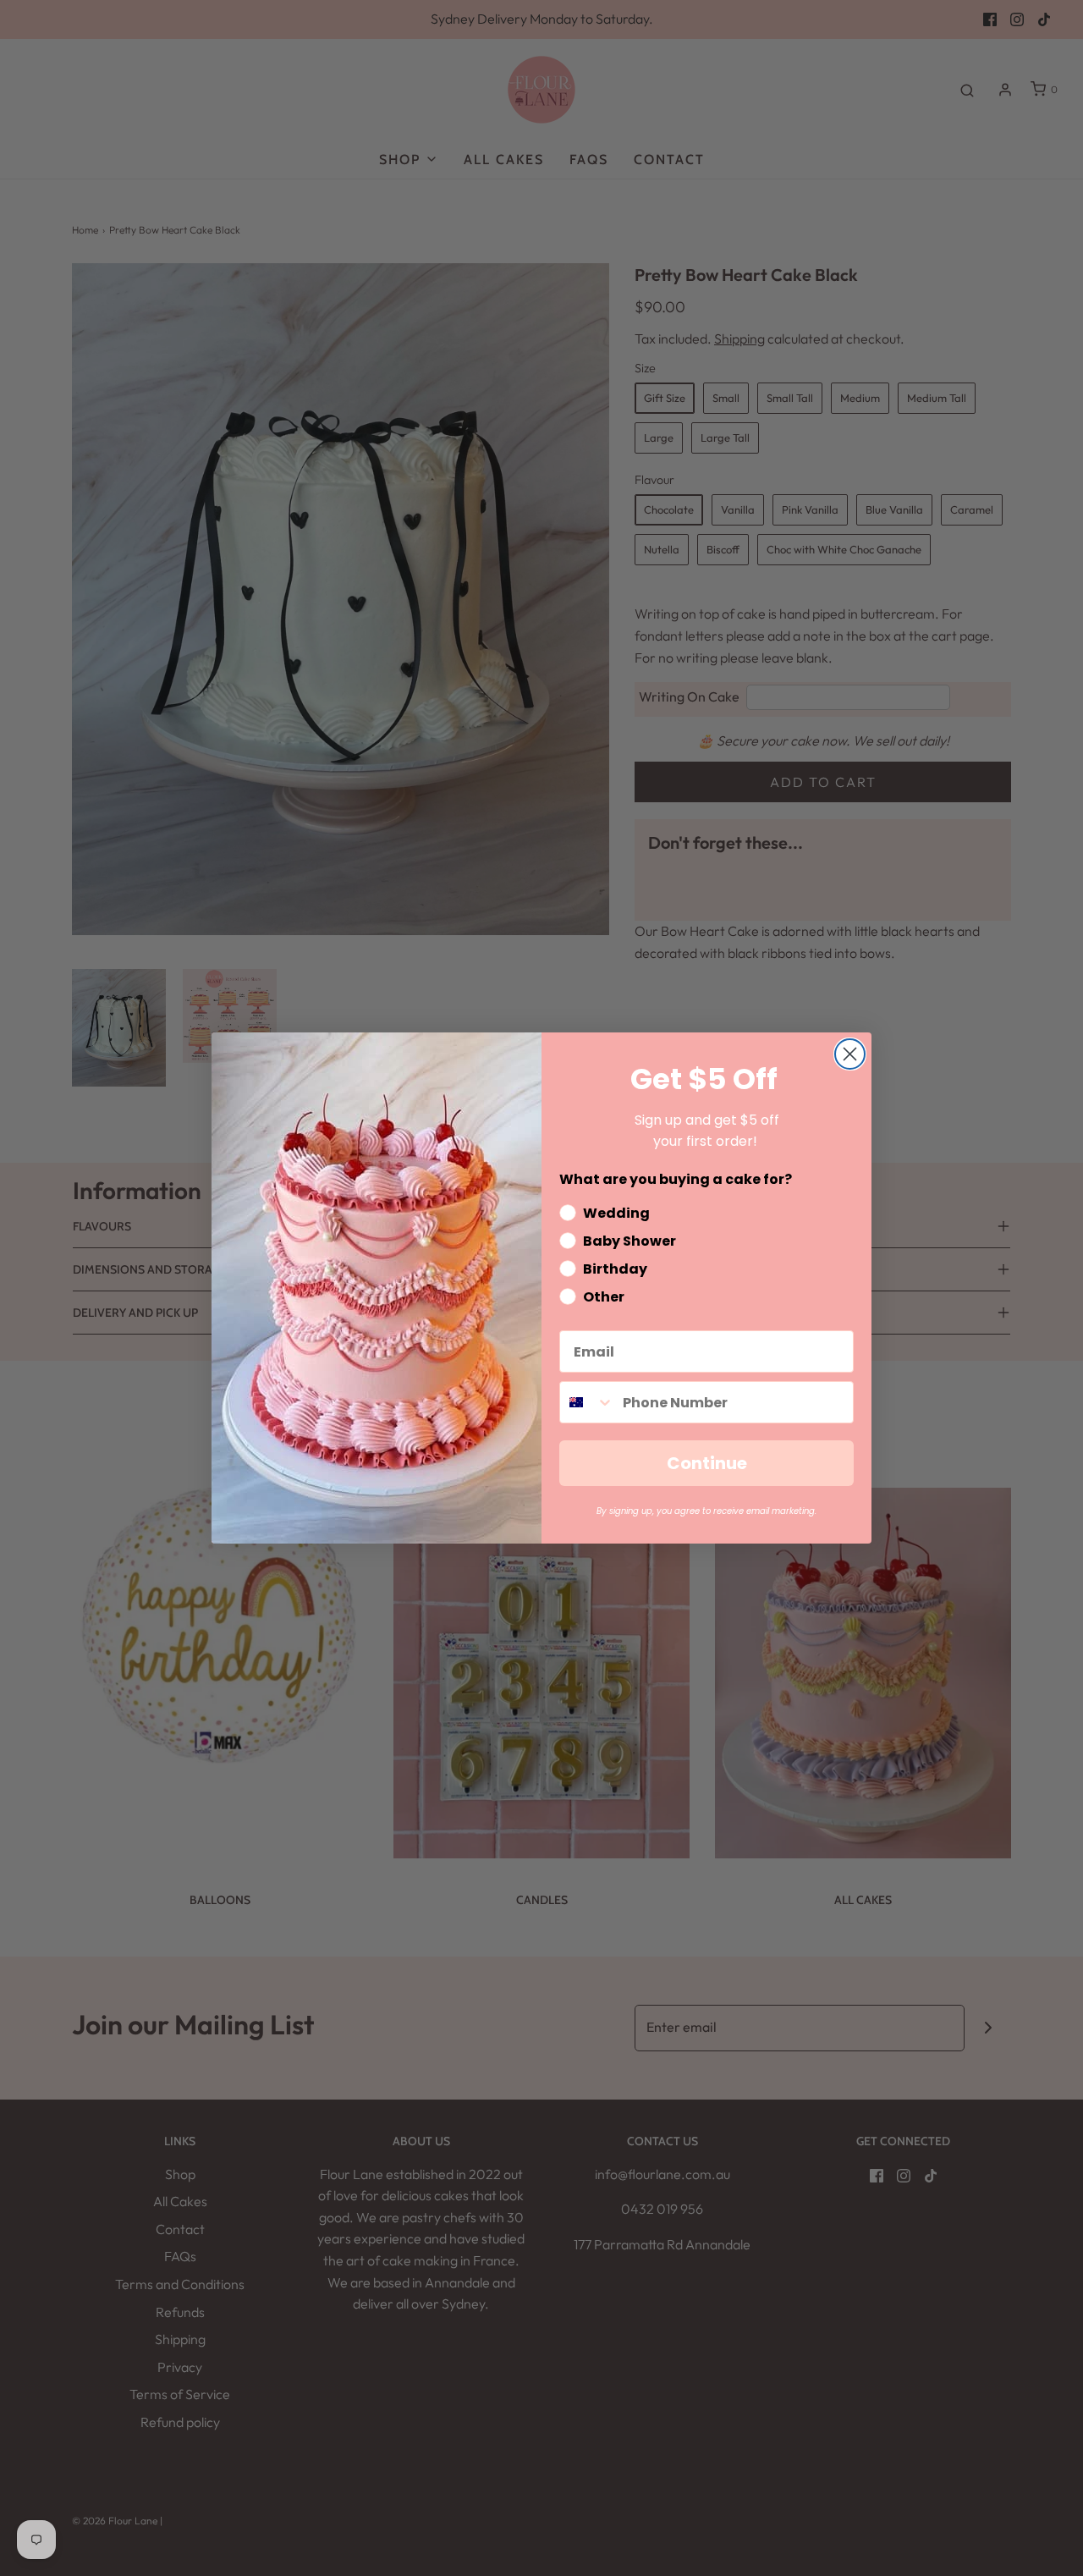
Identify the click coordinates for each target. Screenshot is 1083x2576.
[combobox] (587, 1402)
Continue (707, 1463)
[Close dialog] (850, 1054)
